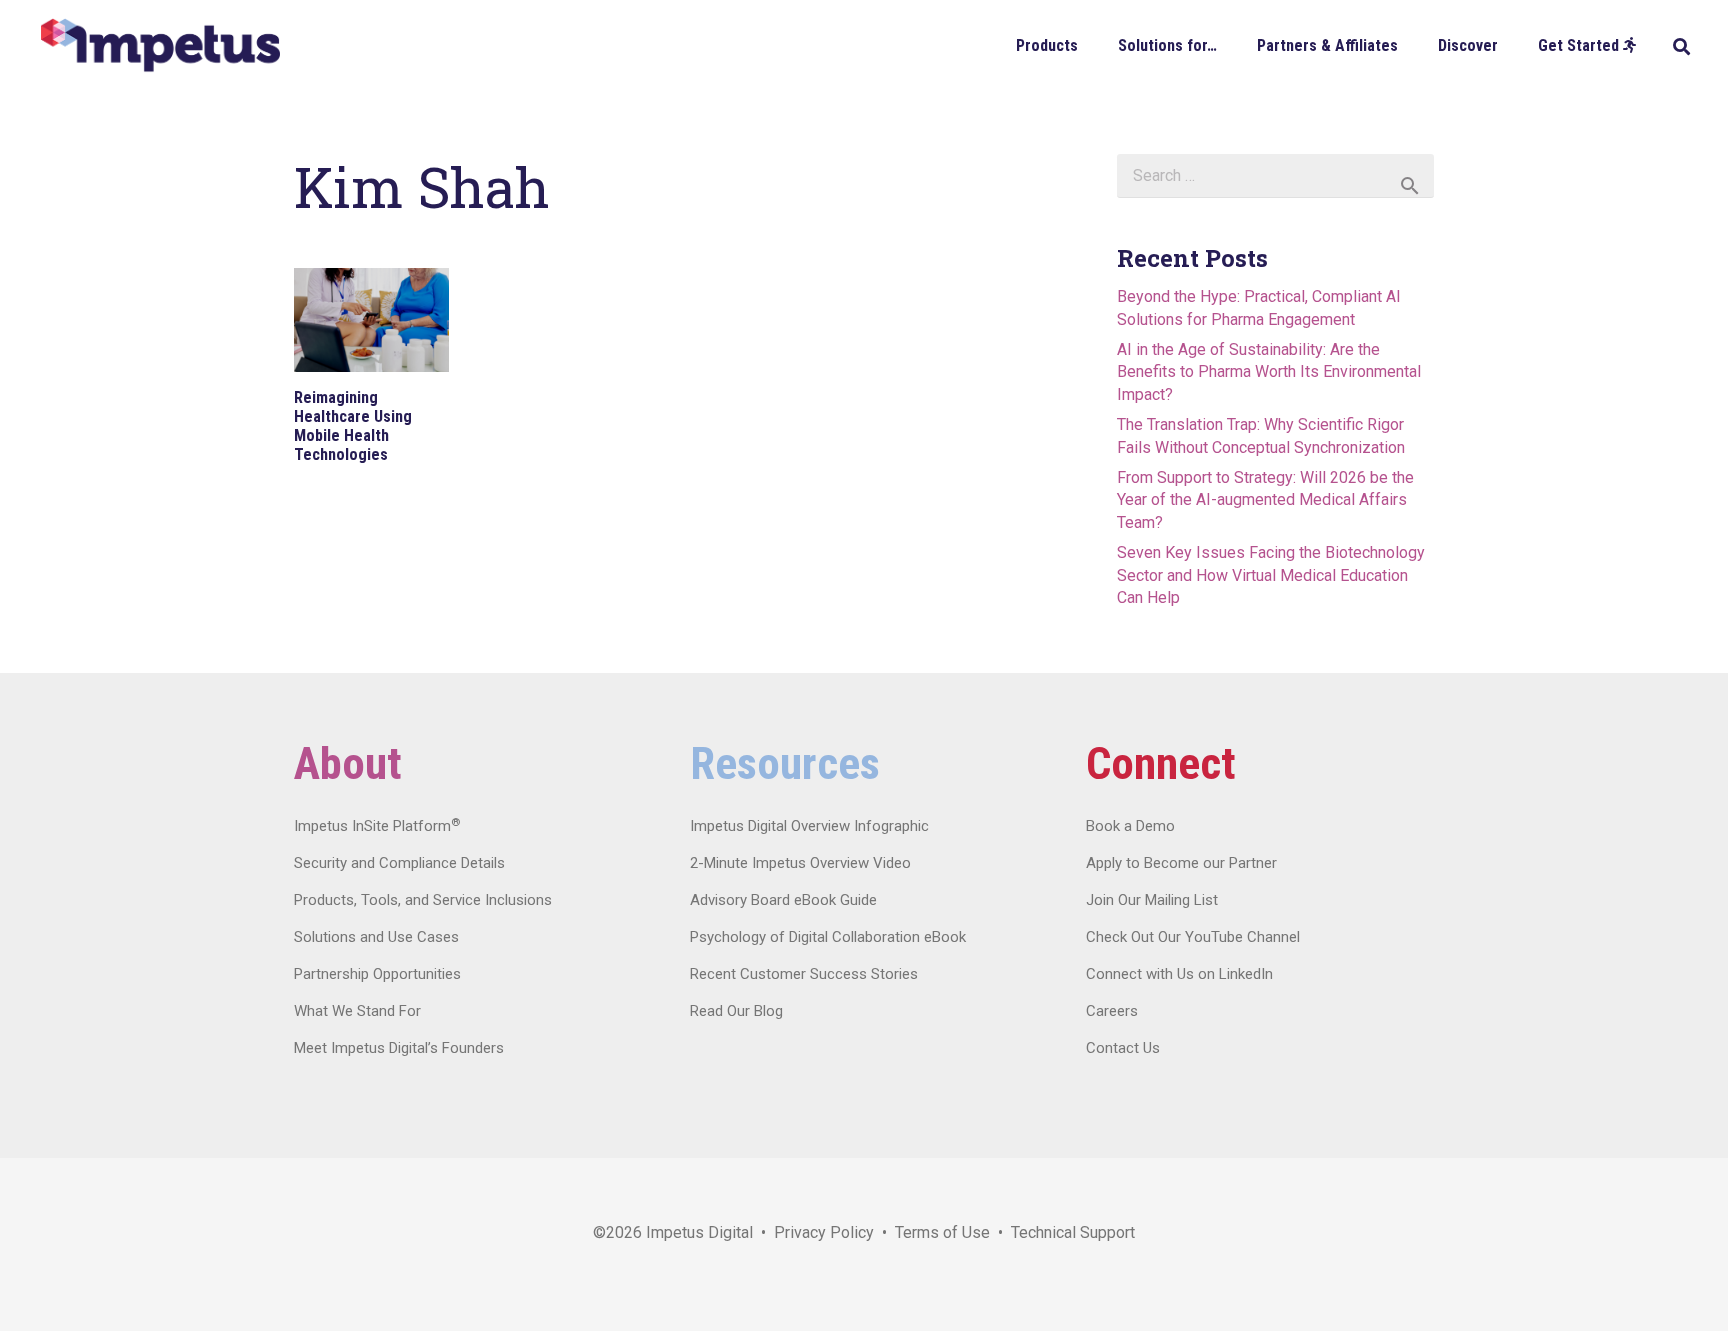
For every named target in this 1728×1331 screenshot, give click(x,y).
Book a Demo (1130, 826)
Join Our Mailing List (1152, 900)
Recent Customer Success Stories (804, 974)
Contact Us (1123, 1048)
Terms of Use (942, 1232)
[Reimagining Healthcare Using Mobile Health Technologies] (371, 320)
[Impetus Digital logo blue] (160, 45)
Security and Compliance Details (399, 863)
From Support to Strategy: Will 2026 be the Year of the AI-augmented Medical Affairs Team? (1265, 500)
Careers (1112, 1011)
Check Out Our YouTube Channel (1193, 937)
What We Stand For (357, 1011)
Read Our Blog (736, 1011)
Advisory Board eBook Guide (783, 900)
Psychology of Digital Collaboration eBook (828, 937)
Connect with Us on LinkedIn (1179, 974)
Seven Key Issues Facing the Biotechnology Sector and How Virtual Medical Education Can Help (1271, 575)
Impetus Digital (699, 1232)
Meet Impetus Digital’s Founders (399, 1048)
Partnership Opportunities (377, 974)
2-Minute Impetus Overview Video (800, 863)
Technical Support (1073, 1232)
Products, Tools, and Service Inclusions (423, 900)
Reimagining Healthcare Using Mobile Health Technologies (353, 426)
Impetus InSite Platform (377, 826)
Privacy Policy (824, 1232)
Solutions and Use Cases (376, 937)
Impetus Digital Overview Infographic (809, 826)
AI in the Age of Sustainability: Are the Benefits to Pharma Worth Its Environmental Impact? (1269, 372)
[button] (1092, 44)
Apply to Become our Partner (1181, 863)
